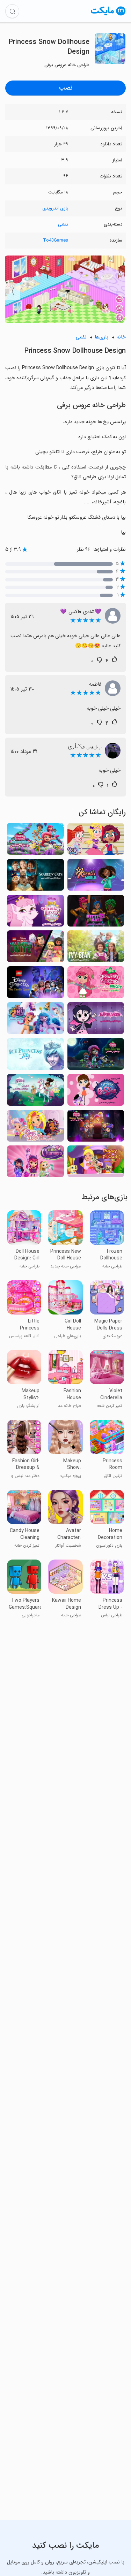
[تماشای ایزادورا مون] (96, 1020)
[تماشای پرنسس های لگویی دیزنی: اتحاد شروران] (35, 948)
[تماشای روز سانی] (35, 1128)
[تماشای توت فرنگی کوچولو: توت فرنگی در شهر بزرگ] (96, 984)
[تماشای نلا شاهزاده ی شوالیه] (35, 1092)
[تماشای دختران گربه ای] (96, 913)
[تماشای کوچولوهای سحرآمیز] (35, 1163)
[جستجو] (12, 11)
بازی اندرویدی (55, 208)
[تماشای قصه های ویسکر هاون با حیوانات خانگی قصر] (35, 913)
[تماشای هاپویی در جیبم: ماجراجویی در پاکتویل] (96, 1163)
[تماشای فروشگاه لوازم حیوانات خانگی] (96, 1092)
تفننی (63, 224)
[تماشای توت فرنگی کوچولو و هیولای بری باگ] (96, 1056)
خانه (121, 337)
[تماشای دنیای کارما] (96, 877)
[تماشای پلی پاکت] (96, 841)
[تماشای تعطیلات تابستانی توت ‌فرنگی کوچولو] (96, 1128)
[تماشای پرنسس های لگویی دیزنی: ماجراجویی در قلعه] (35, 984)
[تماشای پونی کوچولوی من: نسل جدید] (35, 1020)
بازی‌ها (101, 337)
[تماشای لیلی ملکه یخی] (35, 1056)
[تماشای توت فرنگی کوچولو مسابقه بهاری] (35, 841)
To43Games (56, 240)
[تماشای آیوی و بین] (96, 948)
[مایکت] (108, 15)
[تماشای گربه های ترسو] (35, 877)
